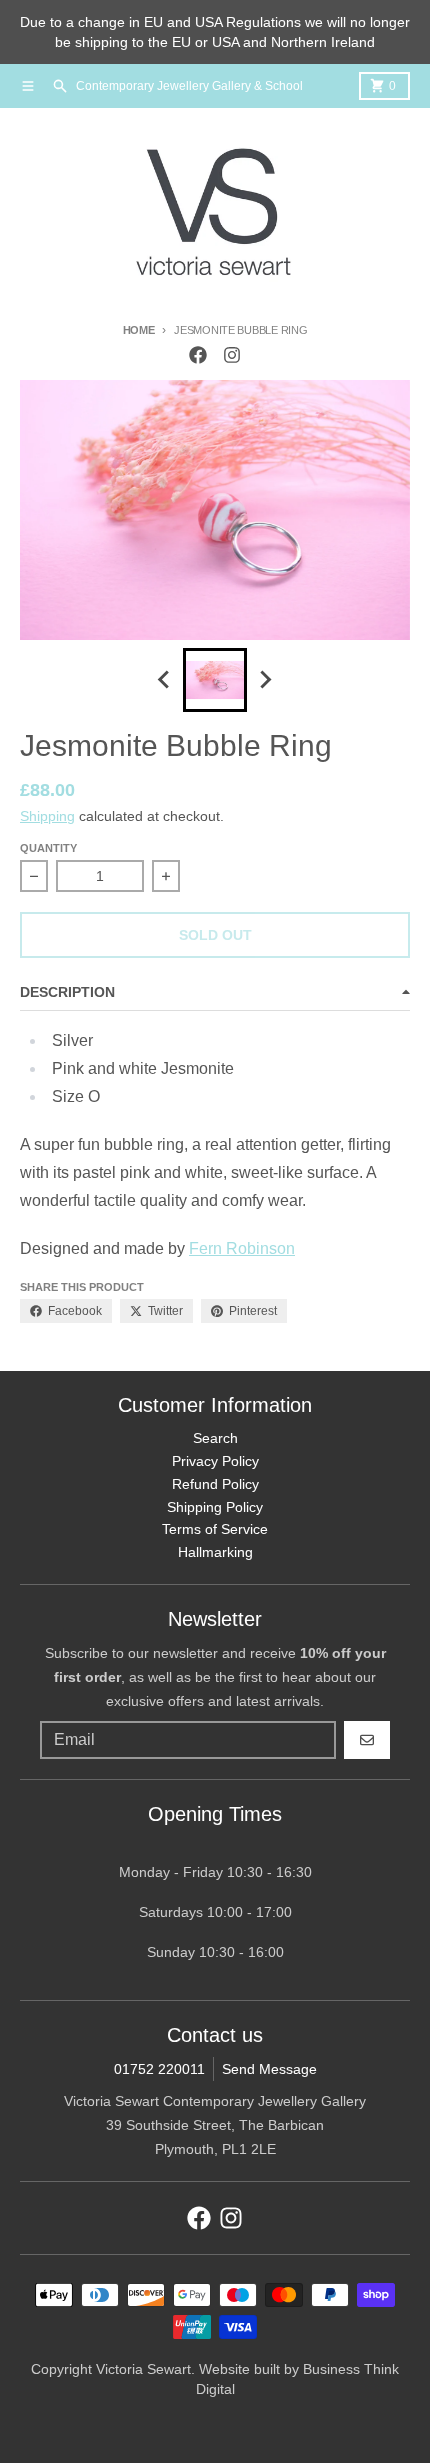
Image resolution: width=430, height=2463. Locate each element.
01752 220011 (159, 2069)
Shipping (47, 816)
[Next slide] (265, 680)
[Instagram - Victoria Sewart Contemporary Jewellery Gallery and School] (232, 355)
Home (139, 330)
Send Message (269, 2069)
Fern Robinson (242, 1248)
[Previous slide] (165, 680)
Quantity (48, 848)
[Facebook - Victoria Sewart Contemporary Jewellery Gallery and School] (198, 355)
